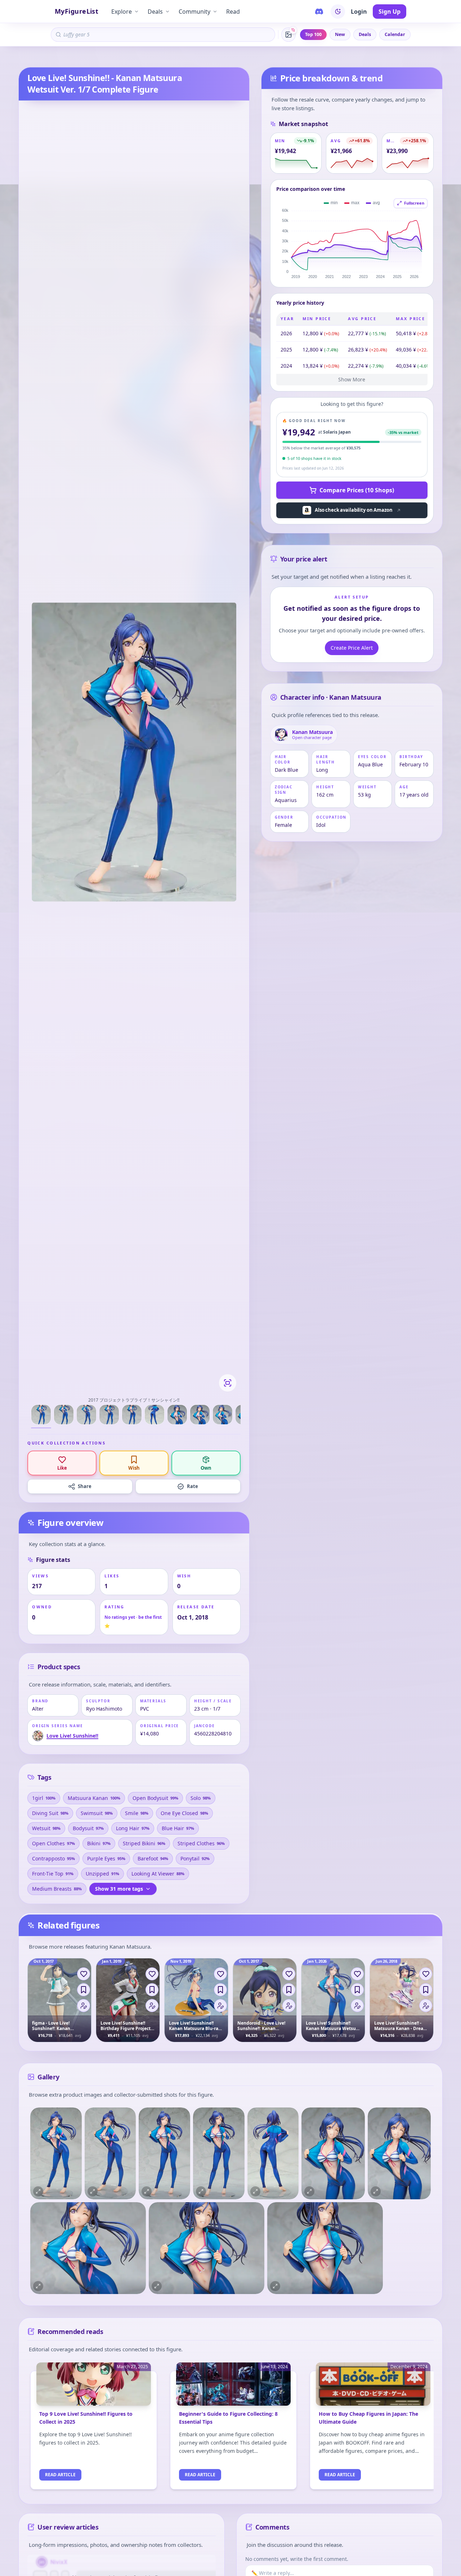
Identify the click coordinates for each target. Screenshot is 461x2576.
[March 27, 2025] (94, 2388)
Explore (122, 12)
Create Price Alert (352, 648)
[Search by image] (288, 35)
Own (206, 1468)
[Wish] (84, 1990)
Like (62, 1468)
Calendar (395, 34)
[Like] (84, 1974)
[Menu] (84, 2006)
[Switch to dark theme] (338, 12)
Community (194, 12)
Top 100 (313, 34)
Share (85, 1486)
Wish (134, 1468)
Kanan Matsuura (100, 58)
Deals (155, 12)
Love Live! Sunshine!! (57, 58)
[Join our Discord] (319, 12)
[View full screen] (228, 1383)
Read (233, 12)
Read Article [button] (60, 2475)
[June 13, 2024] (233, 2388)
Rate (193, 1486)
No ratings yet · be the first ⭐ (133, 1621)
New (340, 34)
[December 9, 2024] (373, 2388)
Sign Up (390, 12)
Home (24, 58)
